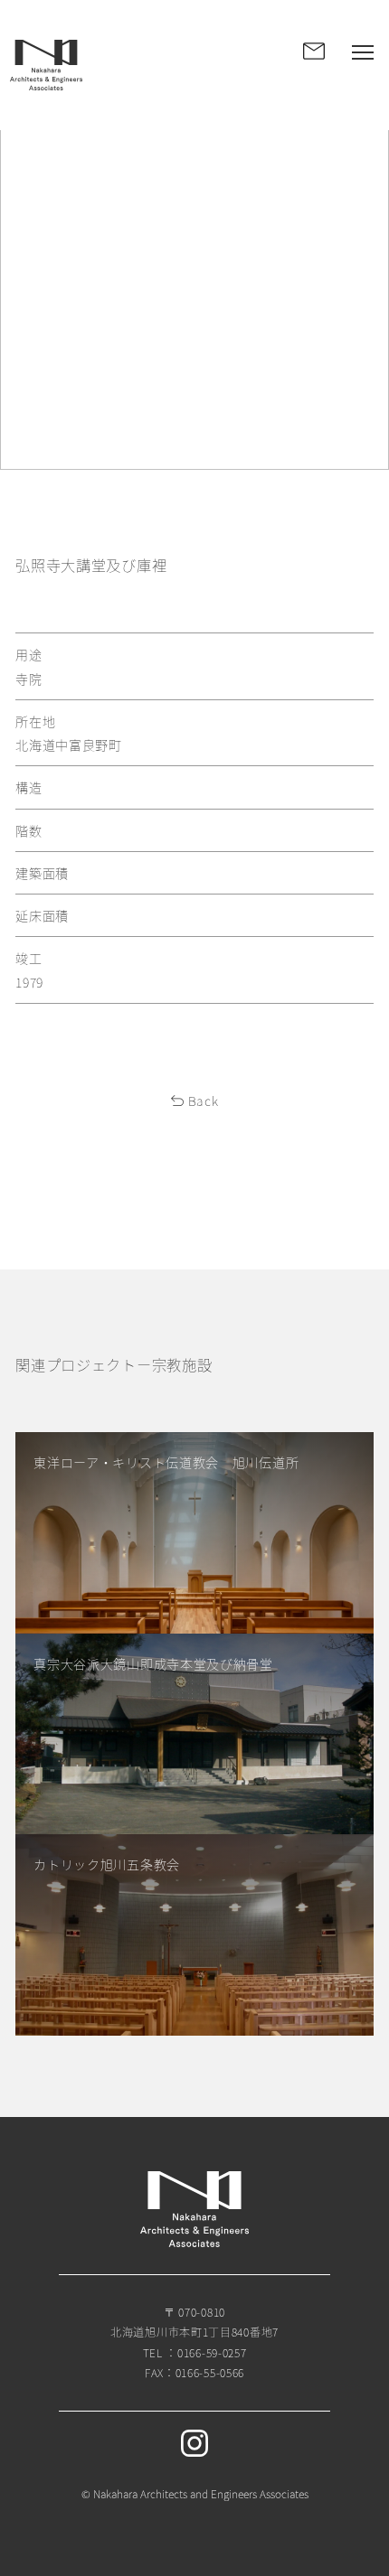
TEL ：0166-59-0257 (195, 2352)
